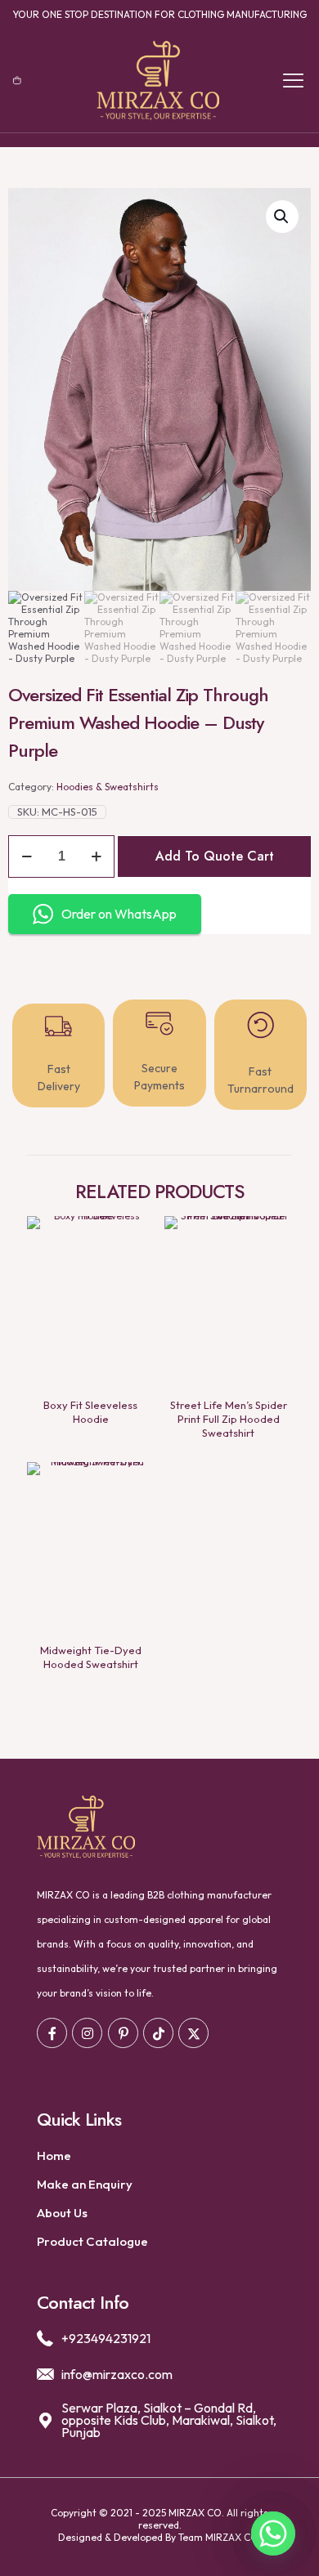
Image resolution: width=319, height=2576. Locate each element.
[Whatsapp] (273, 2534)
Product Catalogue (92, 2241)
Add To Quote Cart (215, 856)
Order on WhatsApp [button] (119, 914)
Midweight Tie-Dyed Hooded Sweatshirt (91, 1657)
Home (54, 2156)
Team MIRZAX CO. (220, 2537)
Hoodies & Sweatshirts (108, 787)
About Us (62, 2213)
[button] (282, 217)
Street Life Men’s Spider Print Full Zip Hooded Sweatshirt (229, 1419)
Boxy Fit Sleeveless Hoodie (90, 1412)
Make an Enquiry (85, 2184)
